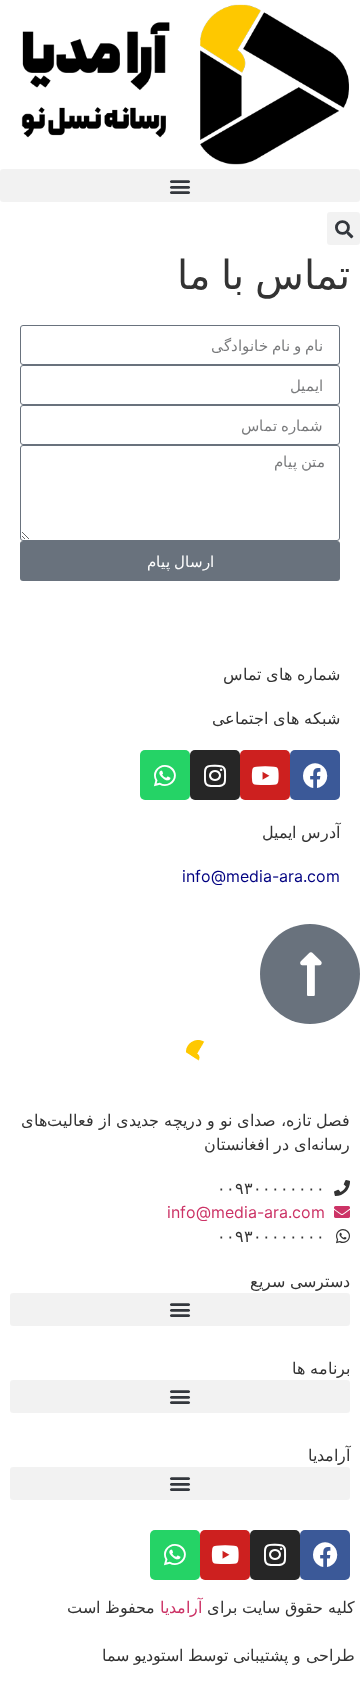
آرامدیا (181, 1607)
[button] (180, 185)
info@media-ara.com (261, 876)
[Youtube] (265, 775)
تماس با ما (263, 274)
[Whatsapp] (165, 775)
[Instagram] (215, 775)
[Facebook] (315, 775)
